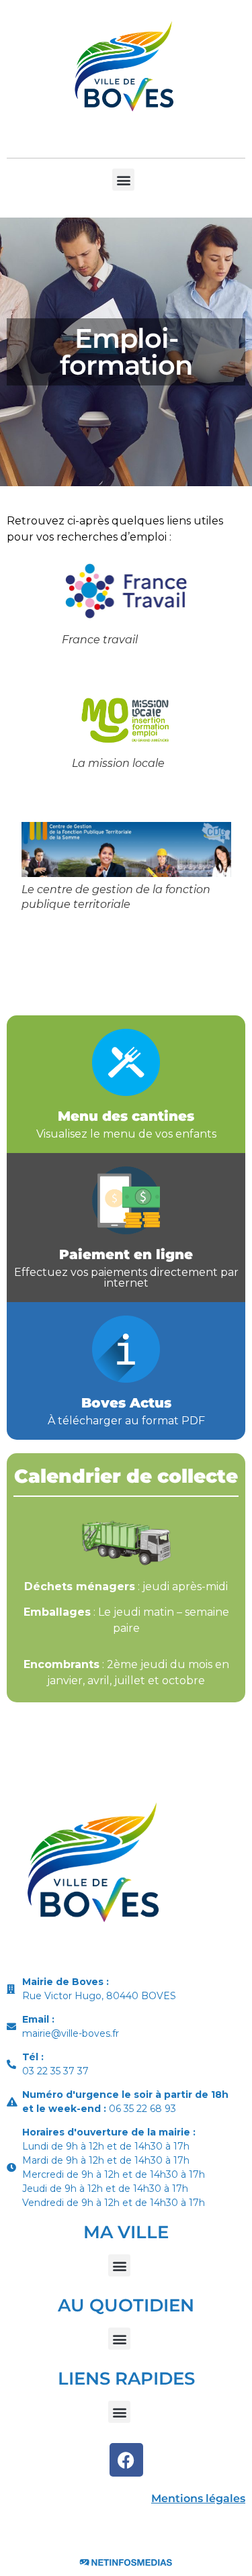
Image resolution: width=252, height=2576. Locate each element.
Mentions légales (198, 2498)
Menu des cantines (126, 1116)
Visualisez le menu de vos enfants (126, 1134)
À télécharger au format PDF (126, 1421)
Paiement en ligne (126, 1254)
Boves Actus (126, 1403)
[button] (123, 180)
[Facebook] (126, 2460)
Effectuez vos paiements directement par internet (126, 1278)
